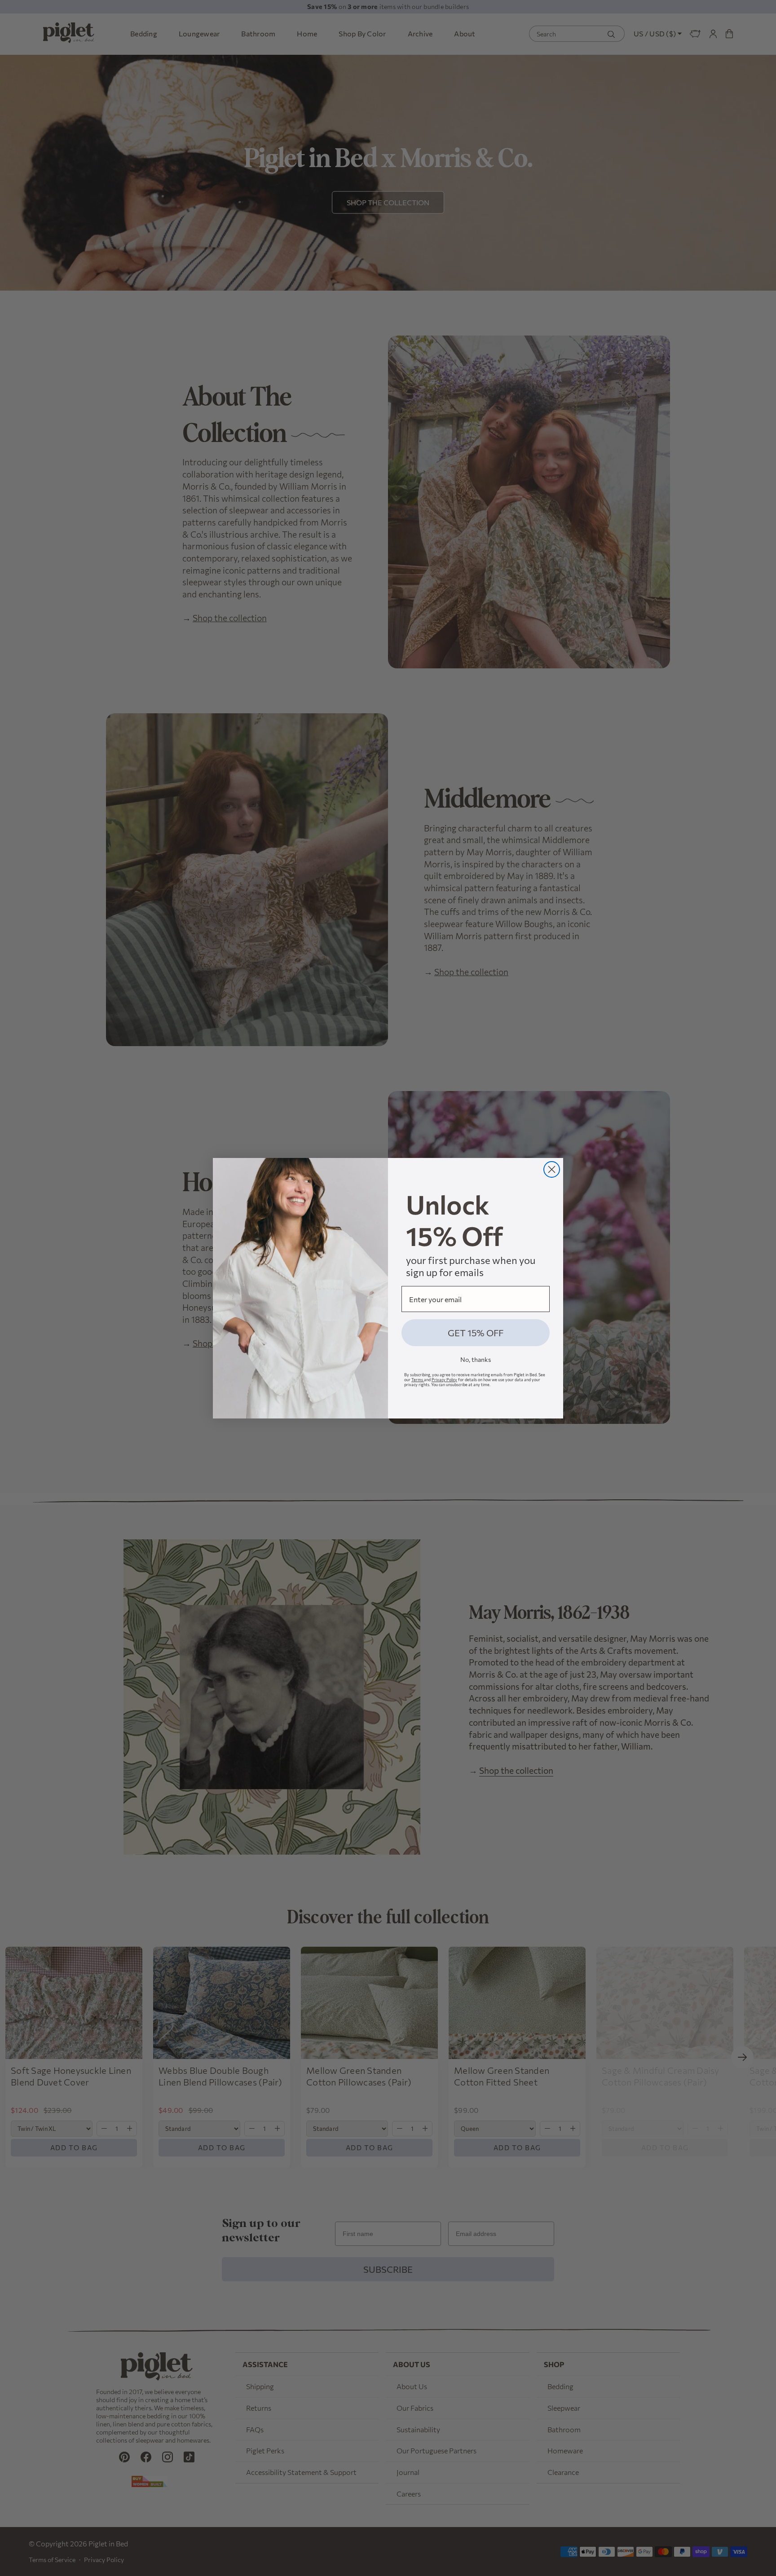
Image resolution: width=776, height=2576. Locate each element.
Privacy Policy (444, 1380)
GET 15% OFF (476, 1333)
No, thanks (476, 1359)
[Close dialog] (552, 1169)
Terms (418, 1380)
